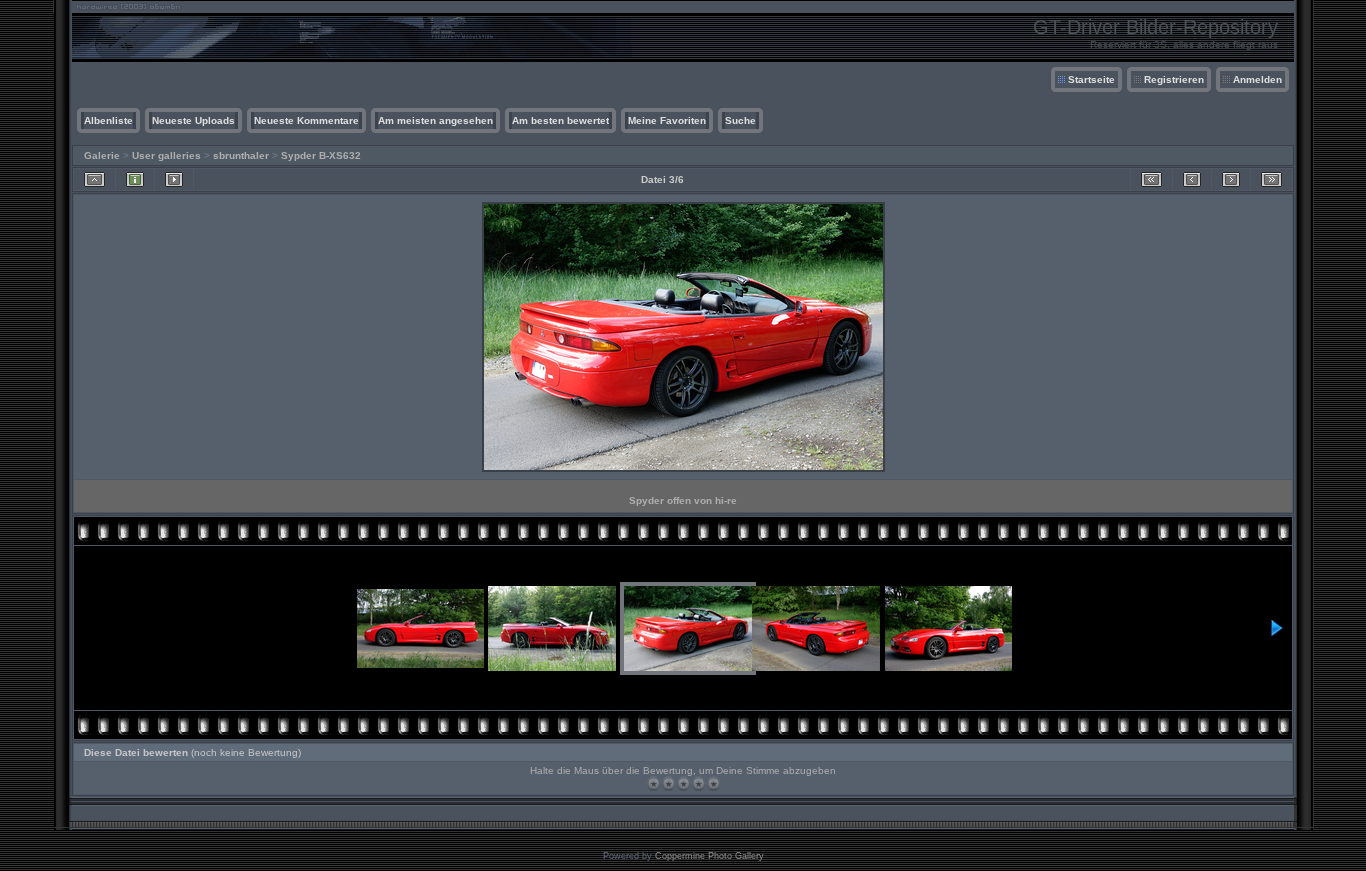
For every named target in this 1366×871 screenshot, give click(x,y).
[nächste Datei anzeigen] (1231, 179)
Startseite (1091, 79)
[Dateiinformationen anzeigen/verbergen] (135, 179)
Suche (740, 120)
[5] (713, 783)
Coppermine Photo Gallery (709, 856)
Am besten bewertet (560, 120)
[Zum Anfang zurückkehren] (1151, 179)
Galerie (102, 155)
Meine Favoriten (667, 120)
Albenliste (108, 120)
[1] (653, 783)
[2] (668, 783)
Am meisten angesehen (435, 120)
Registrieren (1174, 79)
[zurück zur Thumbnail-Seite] (94, 179)
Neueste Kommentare (306, 120)
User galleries (166, 155)
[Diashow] (174, 179)
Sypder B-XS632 (321, 155)
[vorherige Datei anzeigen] (1192, 179)
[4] (698, 783)
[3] (683, 783)
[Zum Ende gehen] (1271, 179)
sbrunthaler (241, 155)
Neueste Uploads (193, 120)
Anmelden (1257, 79)
